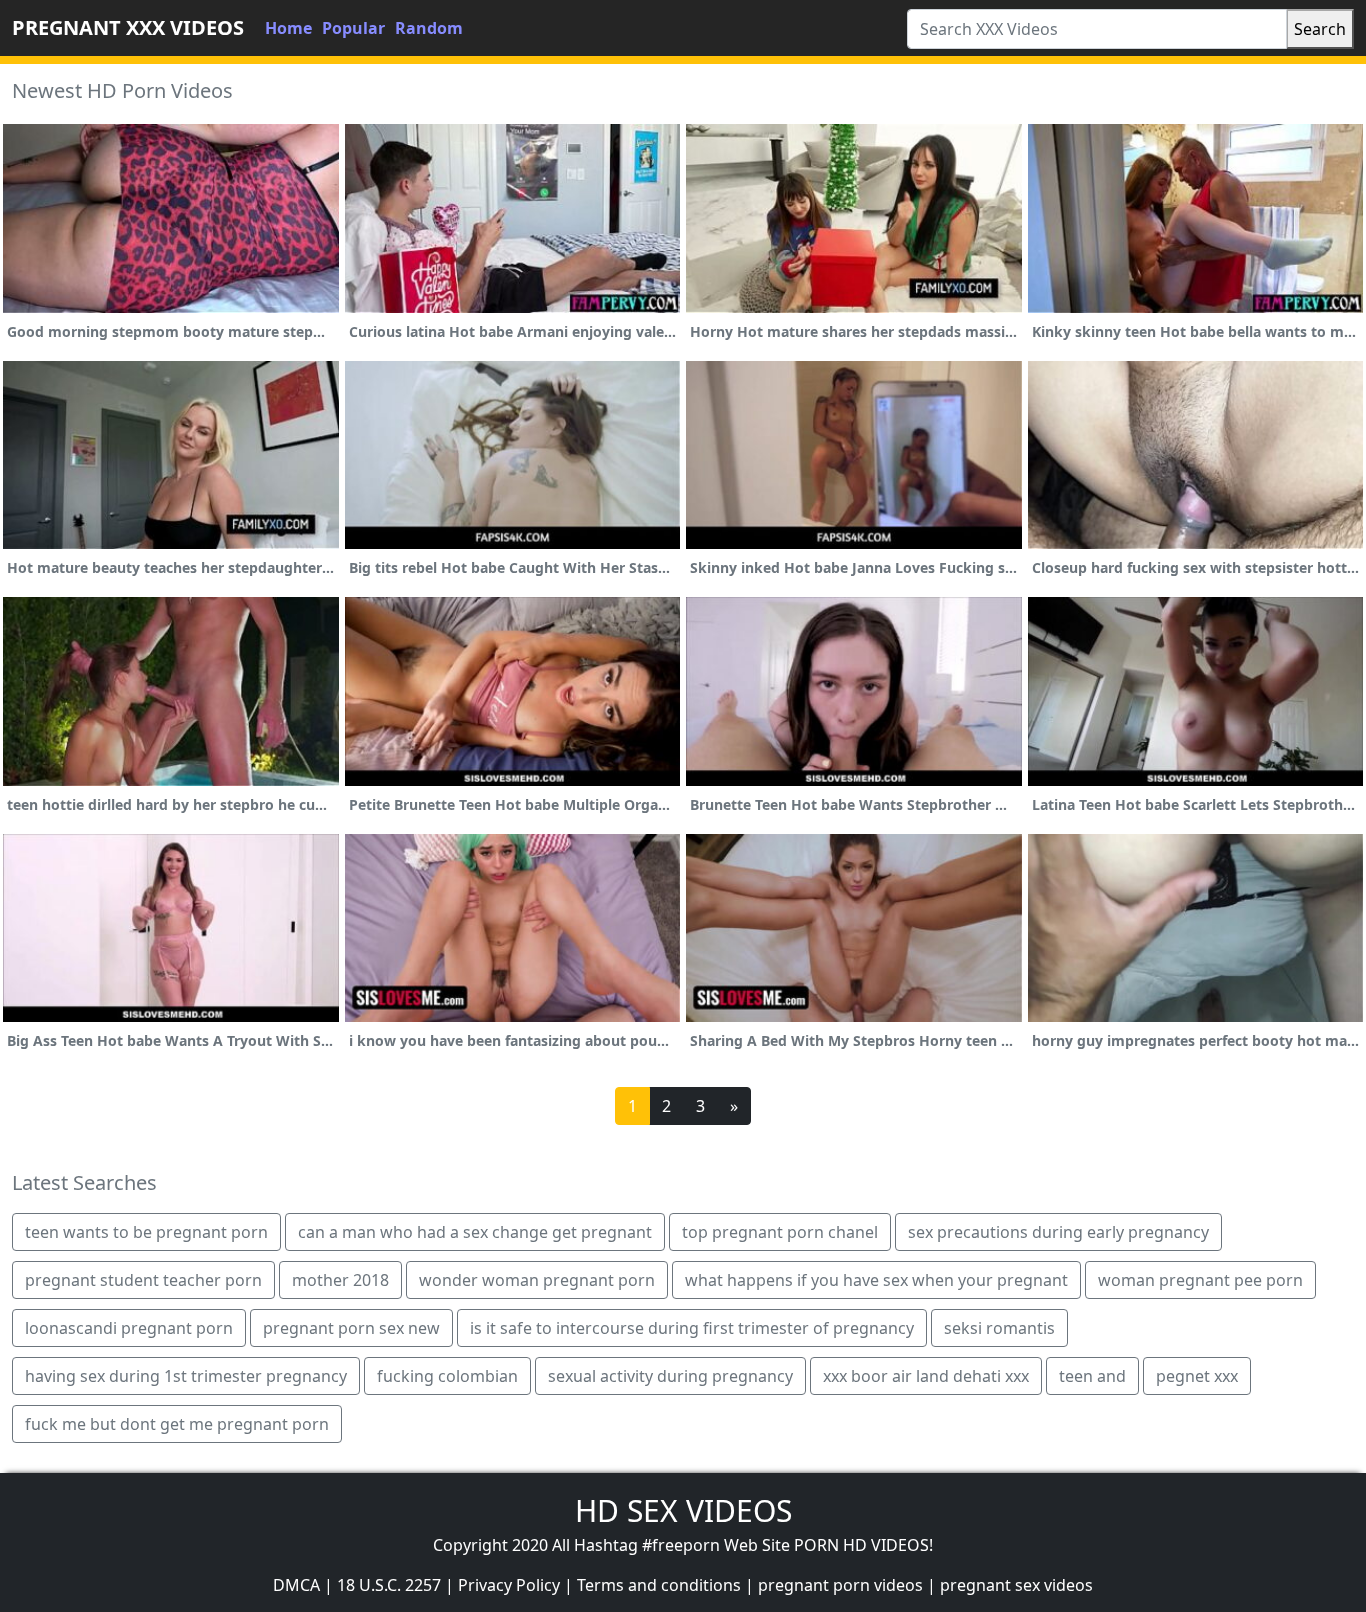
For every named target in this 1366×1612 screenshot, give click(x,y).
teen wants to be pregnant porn (146, 1232)
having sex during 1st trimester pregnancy (186, 1376)
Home (288, 28)
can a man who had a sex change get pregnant (475, 1232)
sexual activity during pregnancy (670, 1376)
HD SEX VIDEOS (683, 1510)
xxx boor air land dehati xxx (926, 1376)
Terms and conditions (659, 1585)
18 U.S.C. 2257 (389, 1585)
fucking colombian (447, 1376)
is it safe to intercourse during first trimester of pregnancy (692, 1328)
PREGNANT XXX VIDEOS (128, 27)
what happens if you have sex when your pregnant (876, 1280)
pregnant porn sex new (351, 1328)
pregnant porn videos (840, 1585)
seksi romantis (999, 1328)
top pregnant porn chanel (780, 1232)
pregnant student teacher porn (143, 1280)
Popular (353, 28)
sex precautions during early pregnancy (1058, 1232)
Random (429, 28)
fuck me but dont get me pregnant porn (177, 1424)
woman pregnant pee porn (1200, 1280)
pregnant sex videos (1016, 1585)
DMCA (296, 1585)
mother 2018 (340, 1280)
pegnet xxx (1197, 1376)
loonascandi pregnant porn (129, 1328)
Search (1320, 29)
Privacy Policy (509, 1585)
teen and (1092, 1376)
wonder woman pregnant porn (537, 1280)
